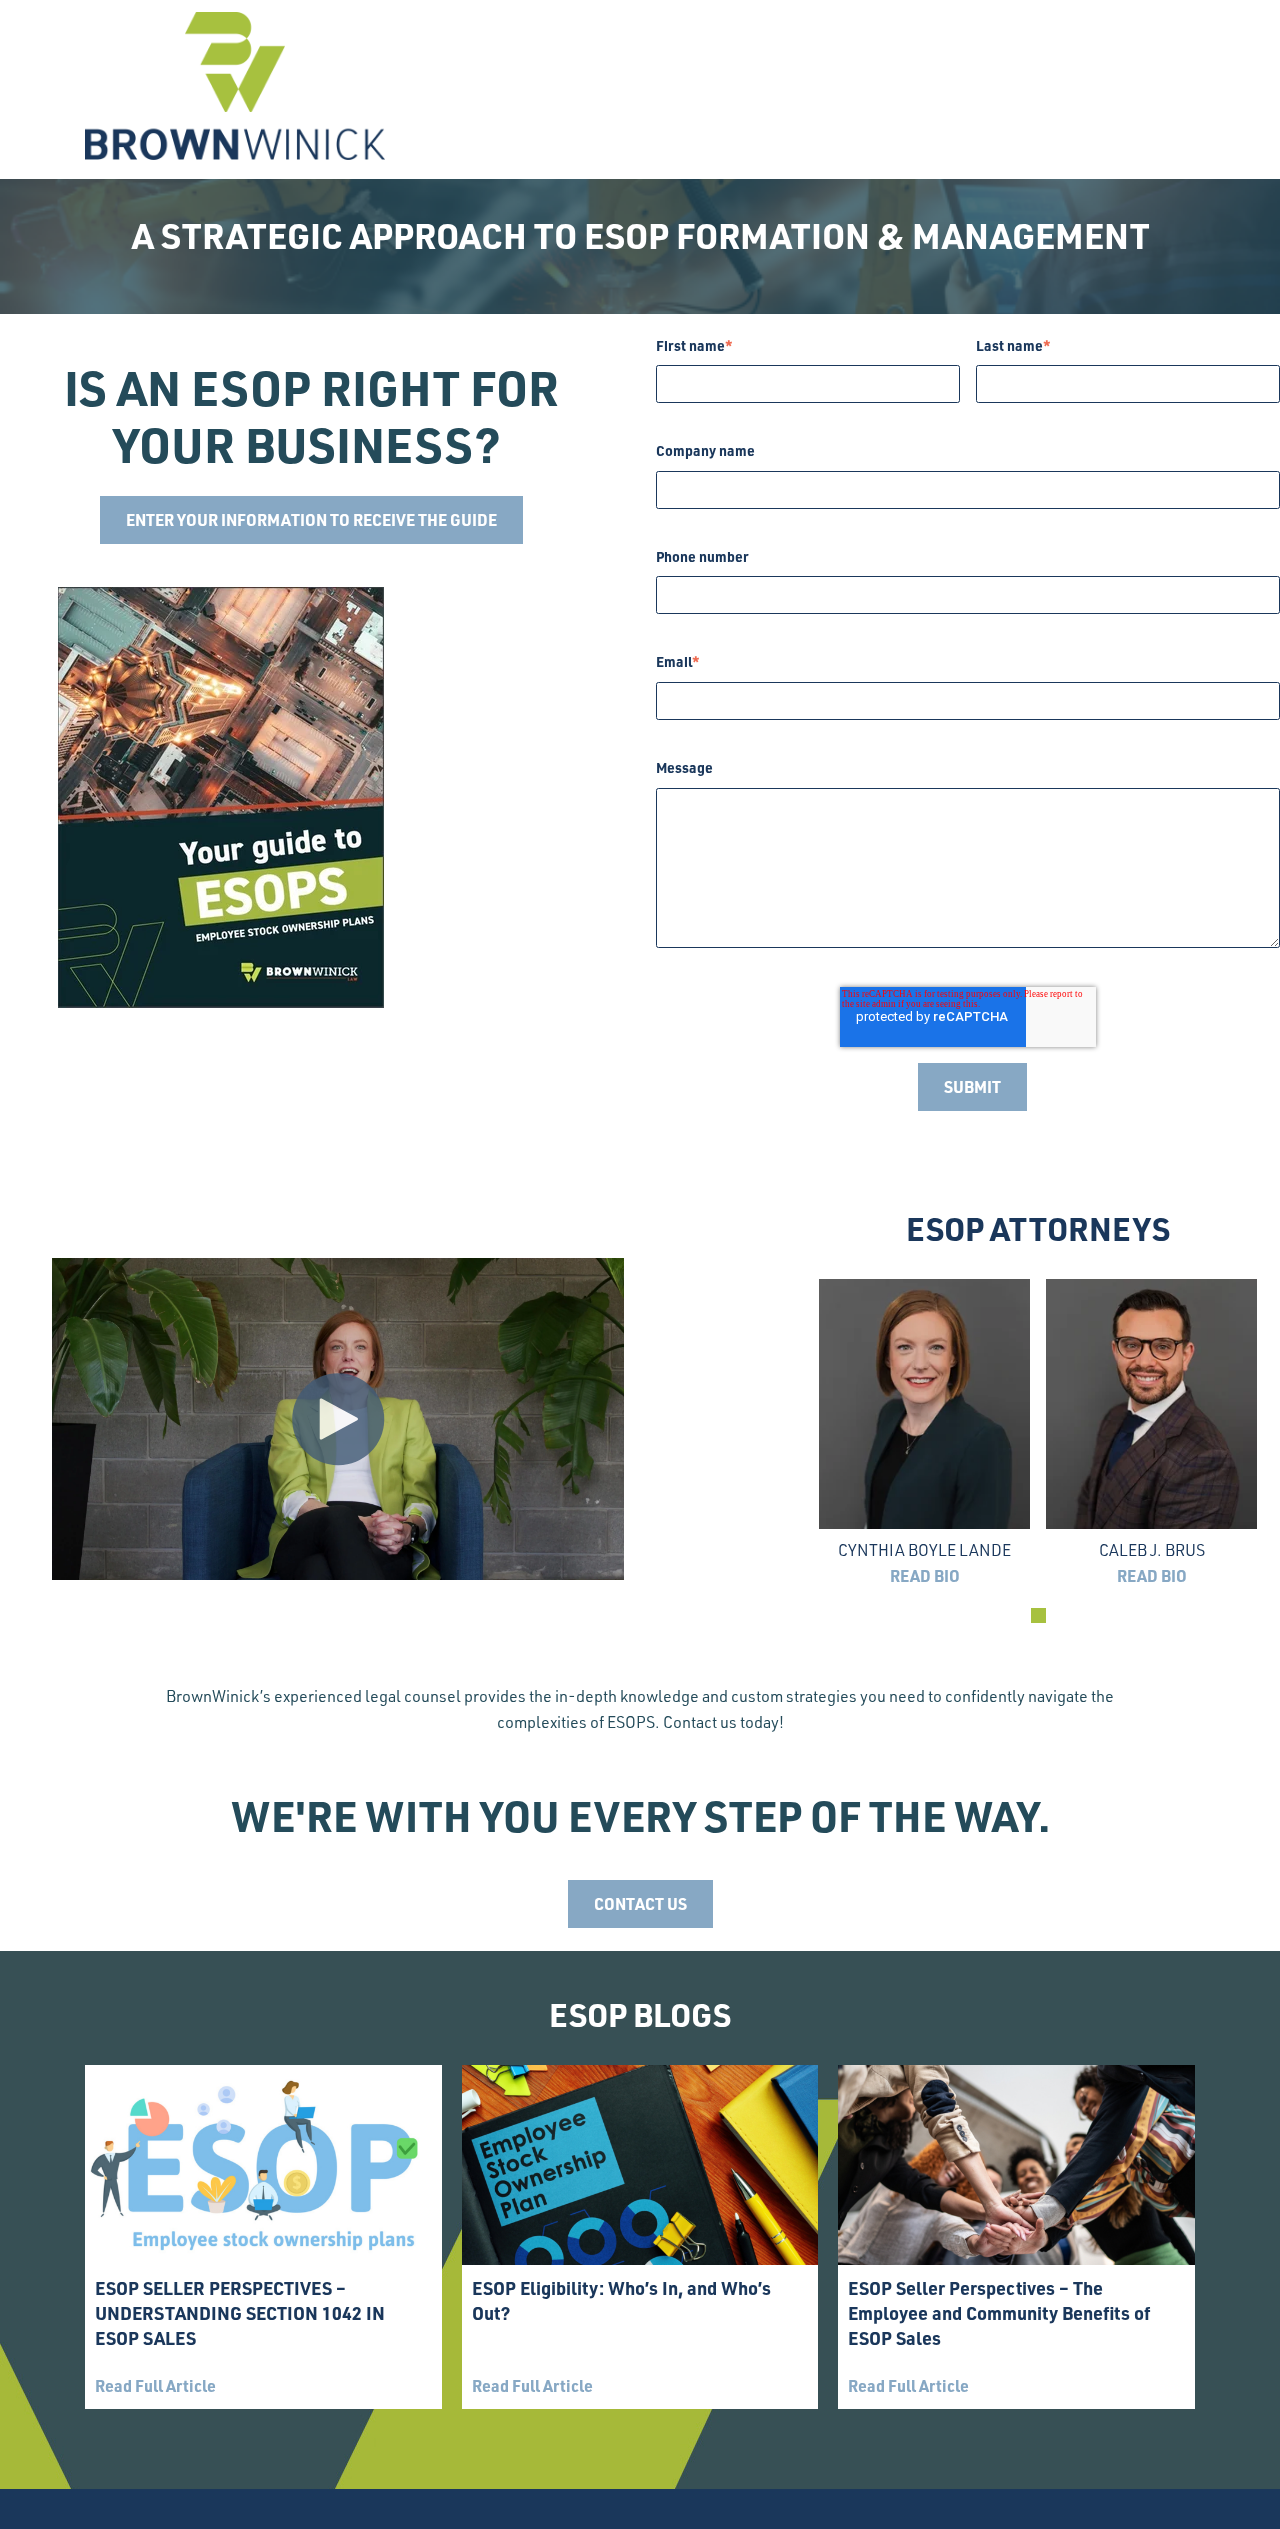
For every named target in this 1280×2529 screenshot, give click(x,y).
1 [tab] (1038, 1615)
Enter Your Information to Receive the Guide (311, 519)
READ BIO (925, 1575)
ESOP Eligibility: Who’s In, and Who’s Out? (621, 2300)
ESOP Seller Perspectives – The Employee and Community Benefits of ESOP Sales (999, 2312)
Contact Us (640, 1903)
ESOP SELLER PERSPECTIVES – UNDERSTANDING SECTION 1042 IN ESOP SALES (240, 2312)
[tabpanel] (924, 1434)
